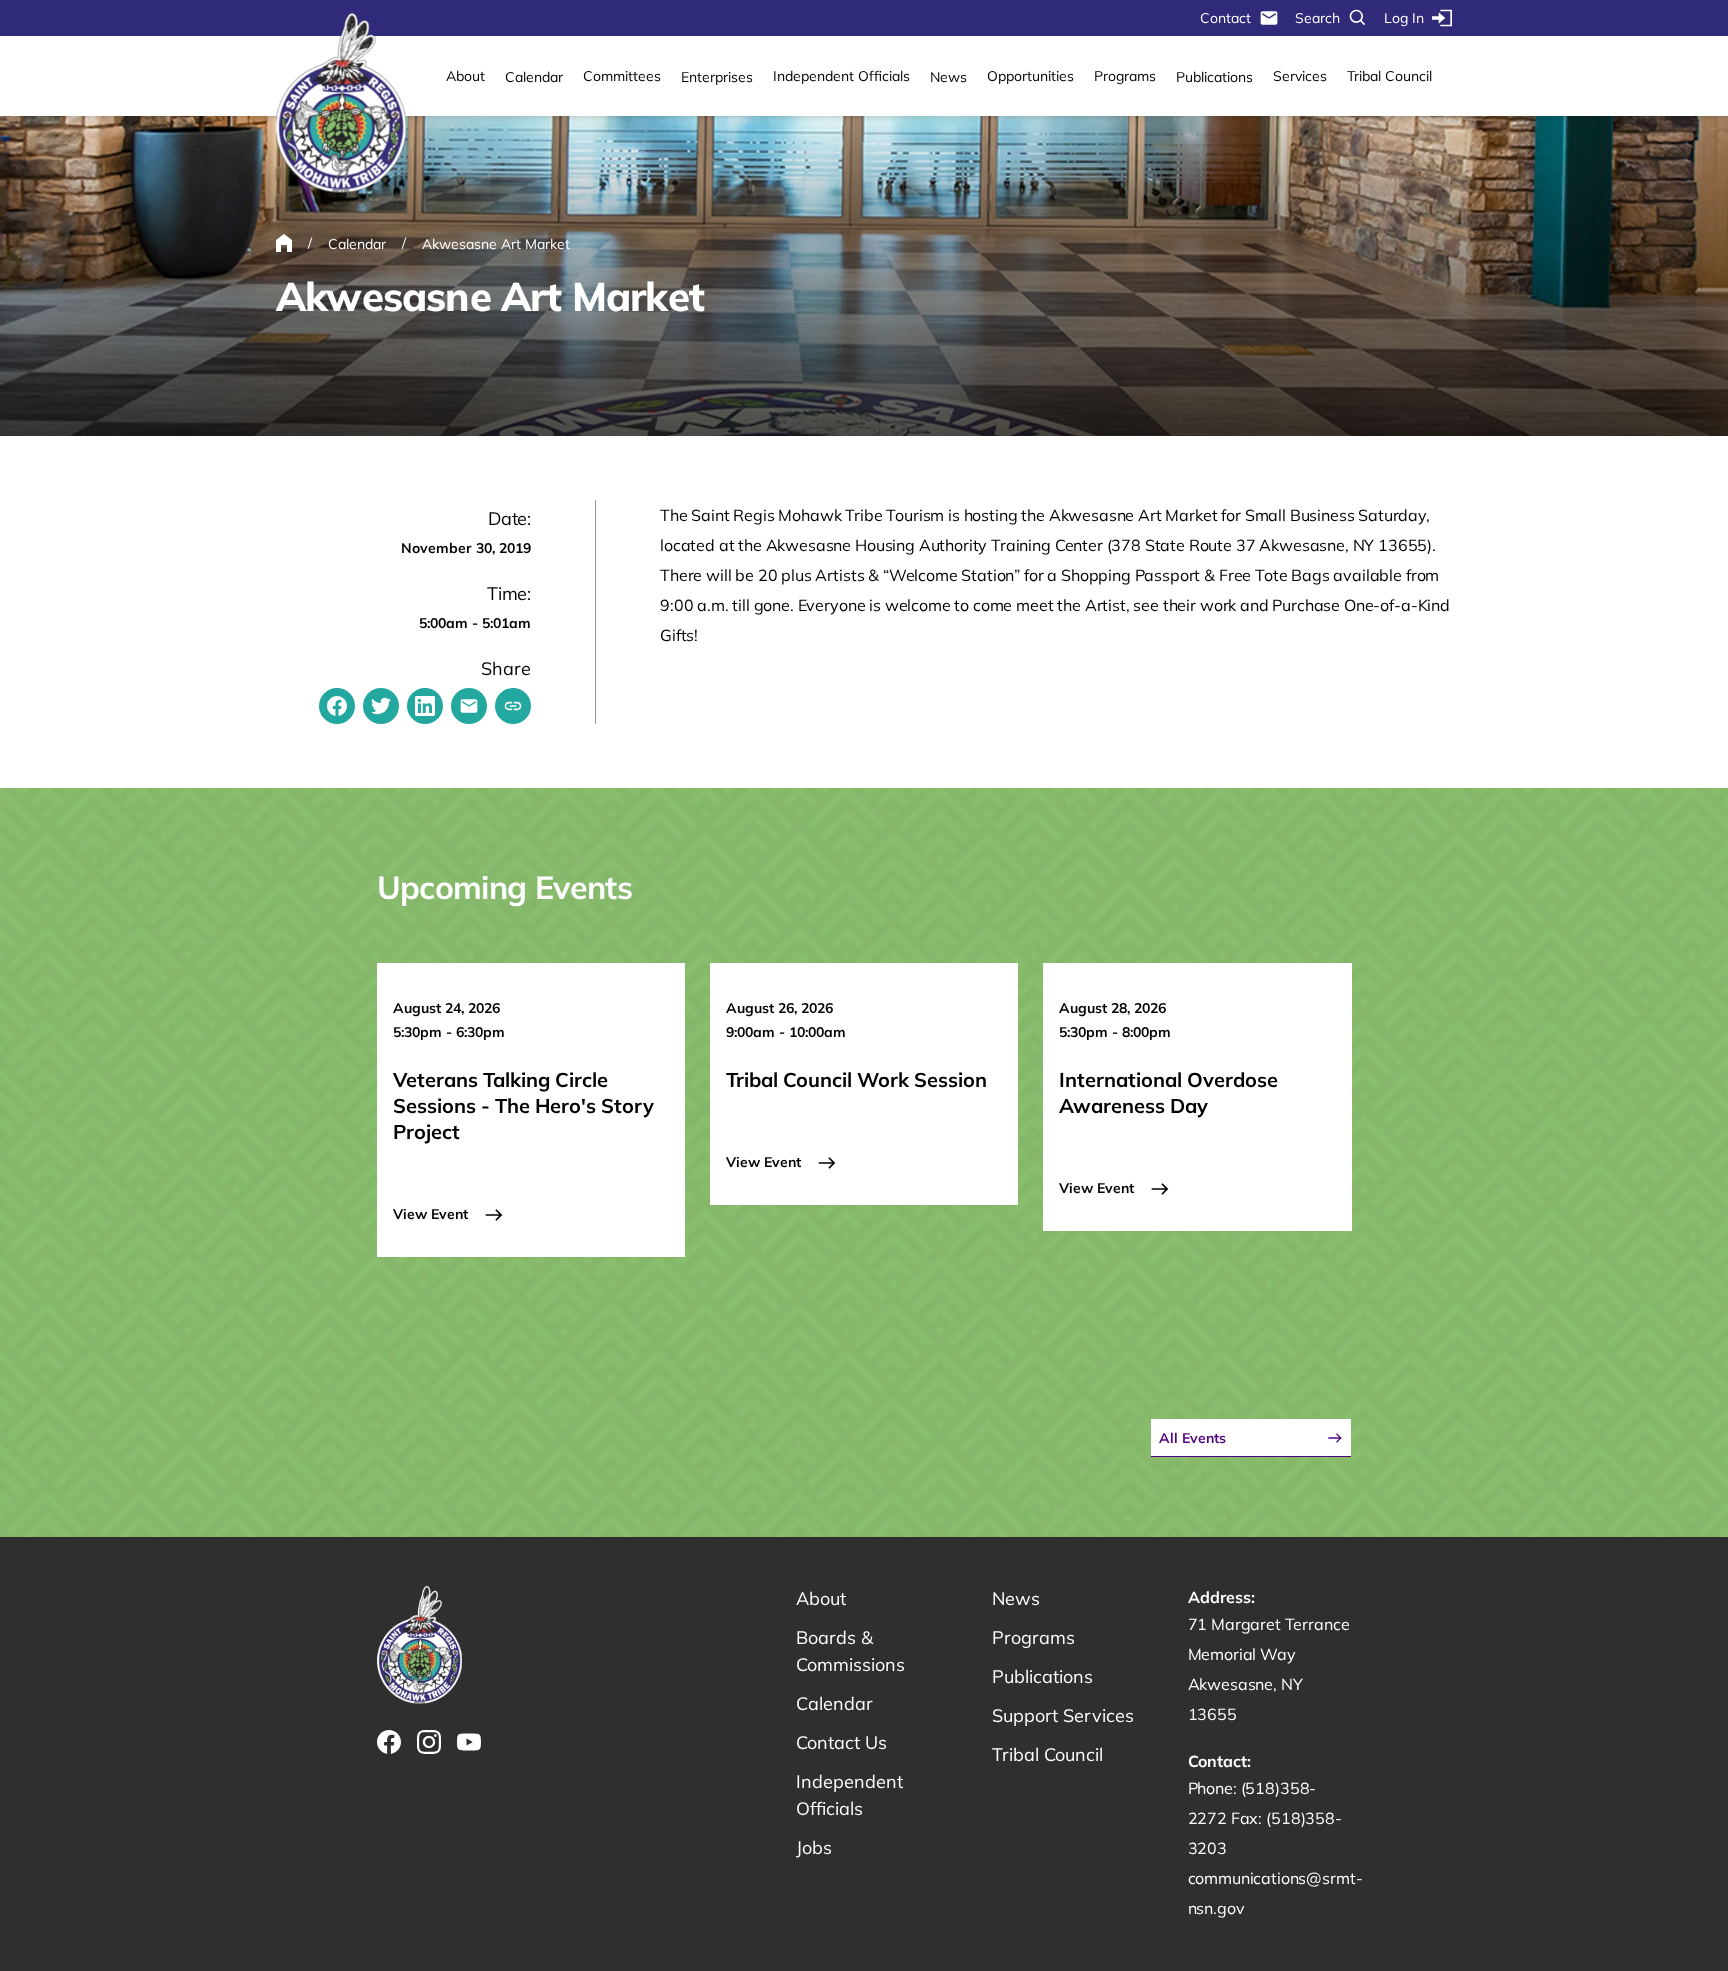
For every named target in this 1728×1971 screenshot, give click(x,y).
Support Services (1063, 1715)
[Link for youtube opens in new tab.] (469, 1742)
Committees (622, 76)
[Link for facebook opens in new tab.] (389, 1742)
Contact (1225, 18)
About (465, 76)
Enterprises (717, 77)
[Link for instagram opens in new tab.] (429, 1742)
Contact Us (841, 1742)
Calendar (534, 77)
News (948, 77)
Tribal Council (1389, 76)
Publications (1214, 77)
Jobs (814, 1847)
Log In (1404, 18)
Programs (1125, 76)
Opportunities (1030, 76)
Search (1317, 18)
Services (1300, 76)
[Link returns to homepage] (341, 104)
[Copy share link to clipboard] (513, 706)
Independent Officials (841, 76)
